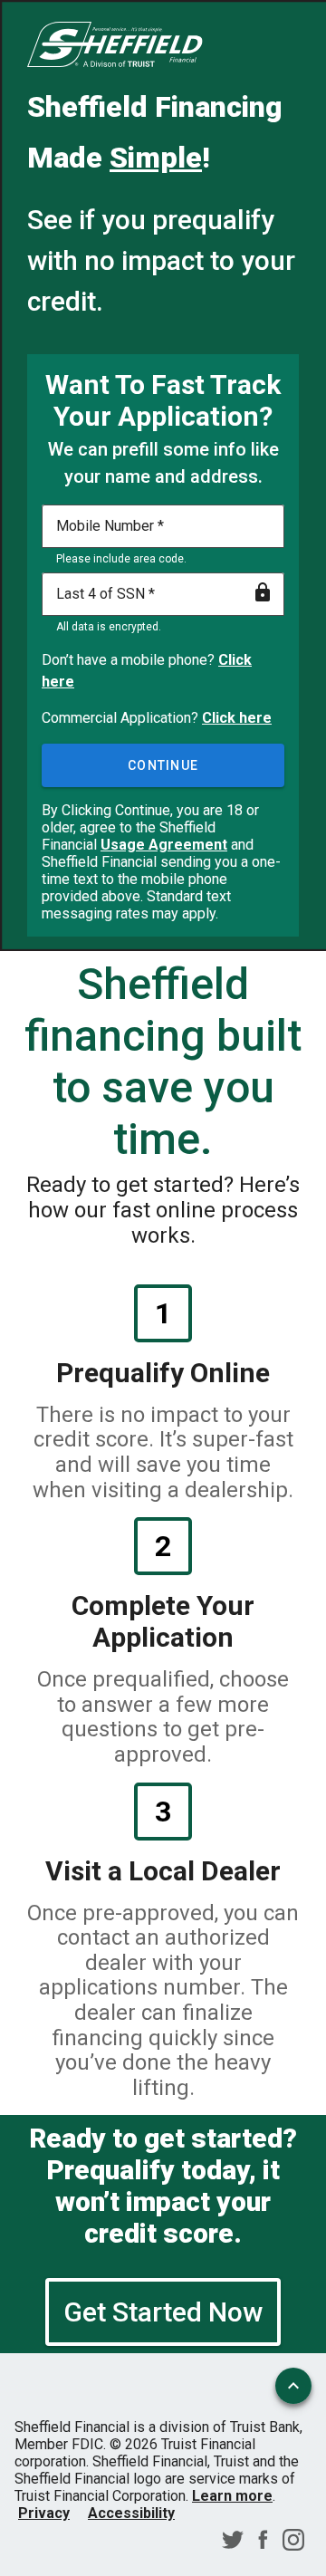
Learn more (232, 2496)
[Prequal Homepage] (115, 46)
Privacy (44, 2513)
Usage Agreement (164, 845)
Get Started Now (163, 2312)
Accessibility (131, 2513)
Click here (237, 718)
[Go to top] (293, 2386)
